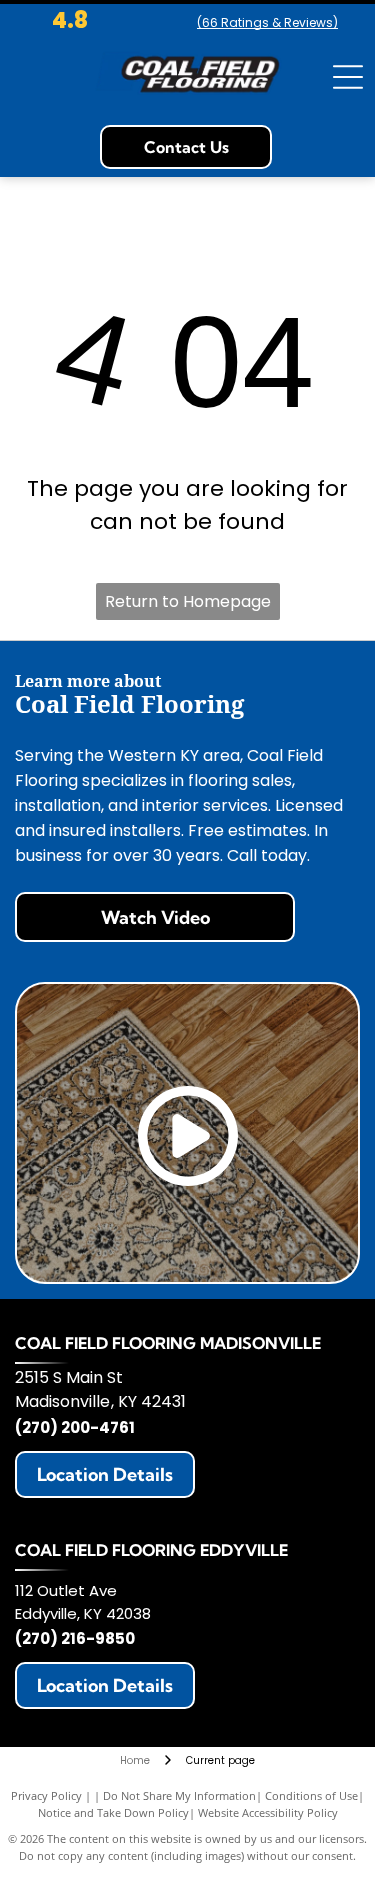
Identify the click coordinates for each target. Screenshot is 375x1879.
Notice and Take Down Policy (113, 1812)
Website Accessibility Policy (268, 1812)
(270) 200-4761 (75, 1427)
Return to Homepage (188, 601)
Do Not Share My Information (179, 1795)
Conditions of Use (311, 1795)
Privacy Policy (46, 1795)
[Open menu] (348, 77)
